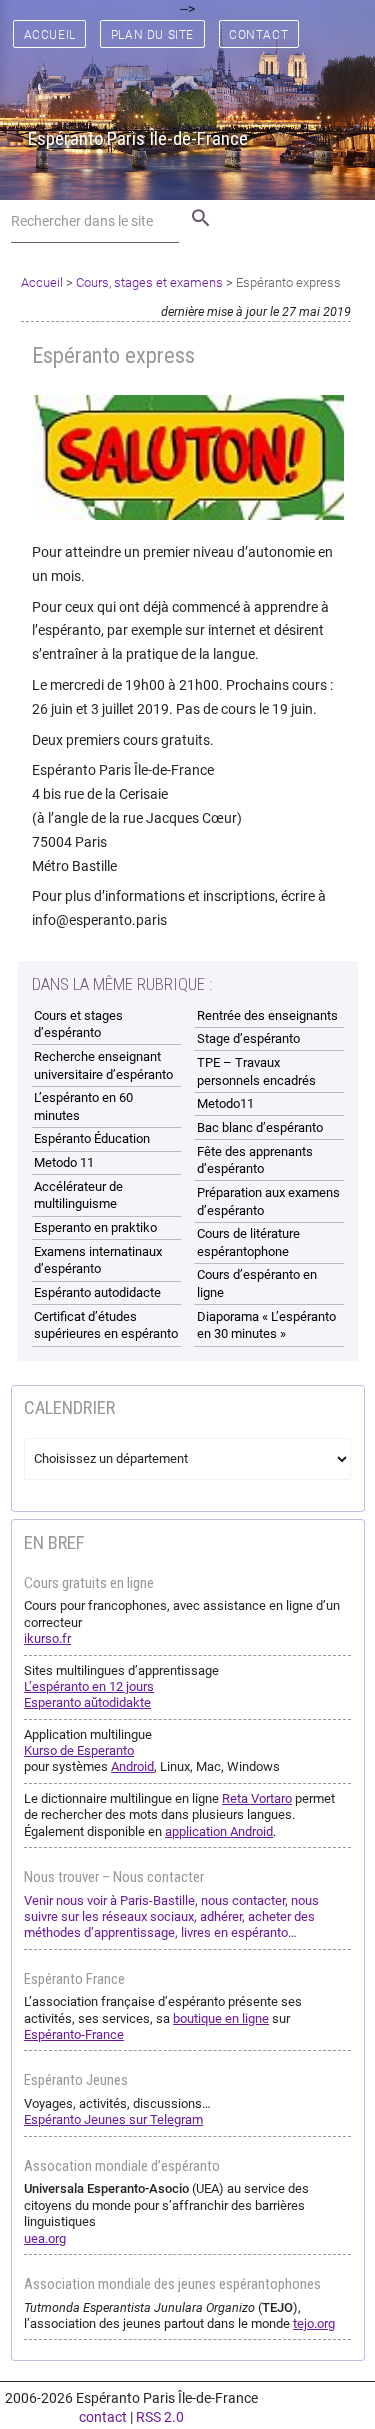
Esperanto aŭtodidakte (87, 1702)
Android (132, 1766)
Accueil (42, 282)
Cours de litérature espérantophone (248, 1242)
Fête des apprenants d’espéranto (255, 1160)
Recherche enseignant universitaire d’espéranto (103, 1065)
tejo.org (314, 2323)
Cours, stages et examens (149, 282)
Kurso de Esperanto (79, 1750)
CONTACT (258, 35)
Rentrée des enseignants (267, 1015)
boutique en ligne (221, 2018)
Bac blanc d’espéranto (260, 1127)
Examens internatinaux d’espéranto (98, 1260)
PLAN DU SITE (152, 35)
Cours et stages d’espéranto (78, 1024)
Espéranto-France (74, 2034)
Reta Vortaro (257, 1798)
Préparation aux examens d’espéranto (268, 1201)
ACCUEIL (50, 35)
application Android (219, 1831)
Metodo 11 (64, 1162)
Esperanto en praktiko (95, 1227)
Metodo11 (225, 1103)
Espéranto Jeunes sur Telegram (113, 2119)
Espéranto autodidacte (97, 1292)
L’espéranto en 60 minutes (83, 1106)
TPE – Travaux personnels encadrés (256, 1071)
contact (103, 2417)
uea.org (45, 2238)
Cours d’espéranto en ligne (257, 1283)
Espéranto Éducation (92, 1138)
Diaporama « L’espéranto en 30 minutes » (266, 1325)
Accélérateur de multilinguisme (78, 1195)
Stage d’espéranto (248, 1038)
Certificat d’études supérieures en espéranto (106, 1325)
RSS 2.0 (160, 2417)
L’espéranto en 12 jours (89, 1686)
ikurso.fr (47, 1638)
